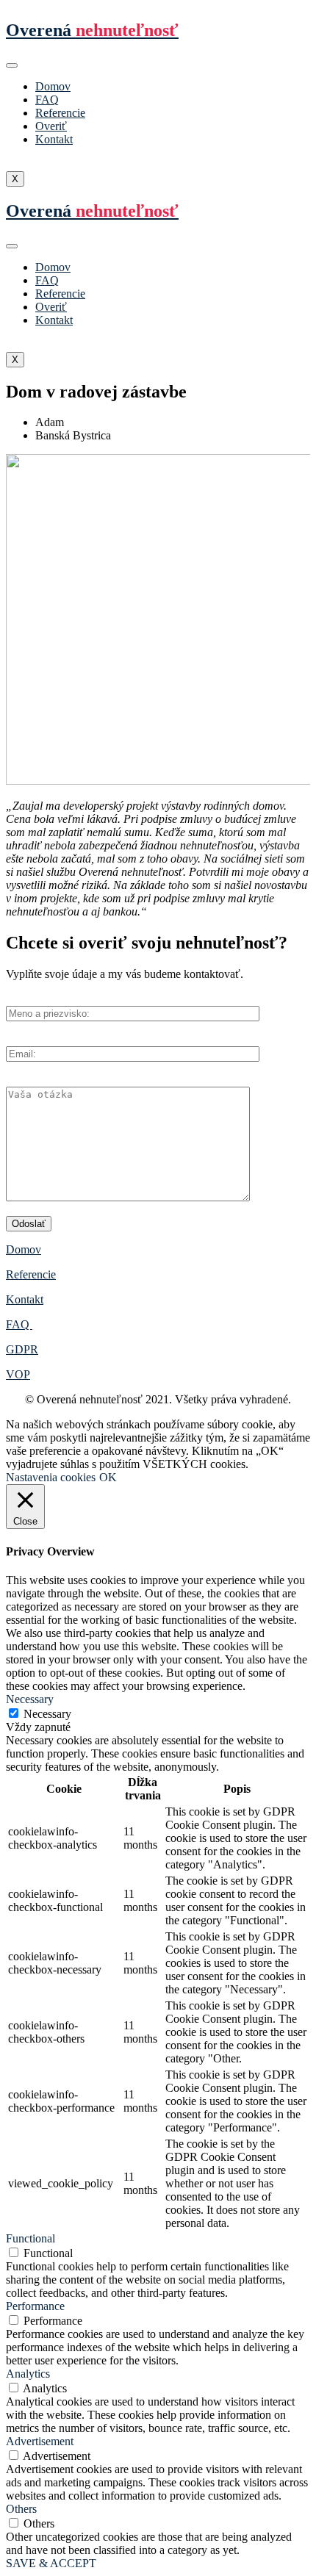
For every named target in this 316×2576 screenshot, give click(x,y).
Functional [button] (30, 2238)
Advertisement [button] (40, 2441)
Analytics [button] (28, 2374)
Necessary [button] (30, 1699)
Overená (92, 30)
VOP (18, 1374)
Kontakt (54, 139)
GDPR (22, 1349)
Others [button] (21, 2509)
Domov (53, 86)
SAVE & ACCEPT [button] (51, 2563)
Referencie (60, 113)
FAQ (47, 100)
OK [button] (108, 1477)
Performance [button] (35, 2306)
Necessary (47, 1714)
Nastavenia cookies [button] (51, 1477)
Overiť (51, 126)
